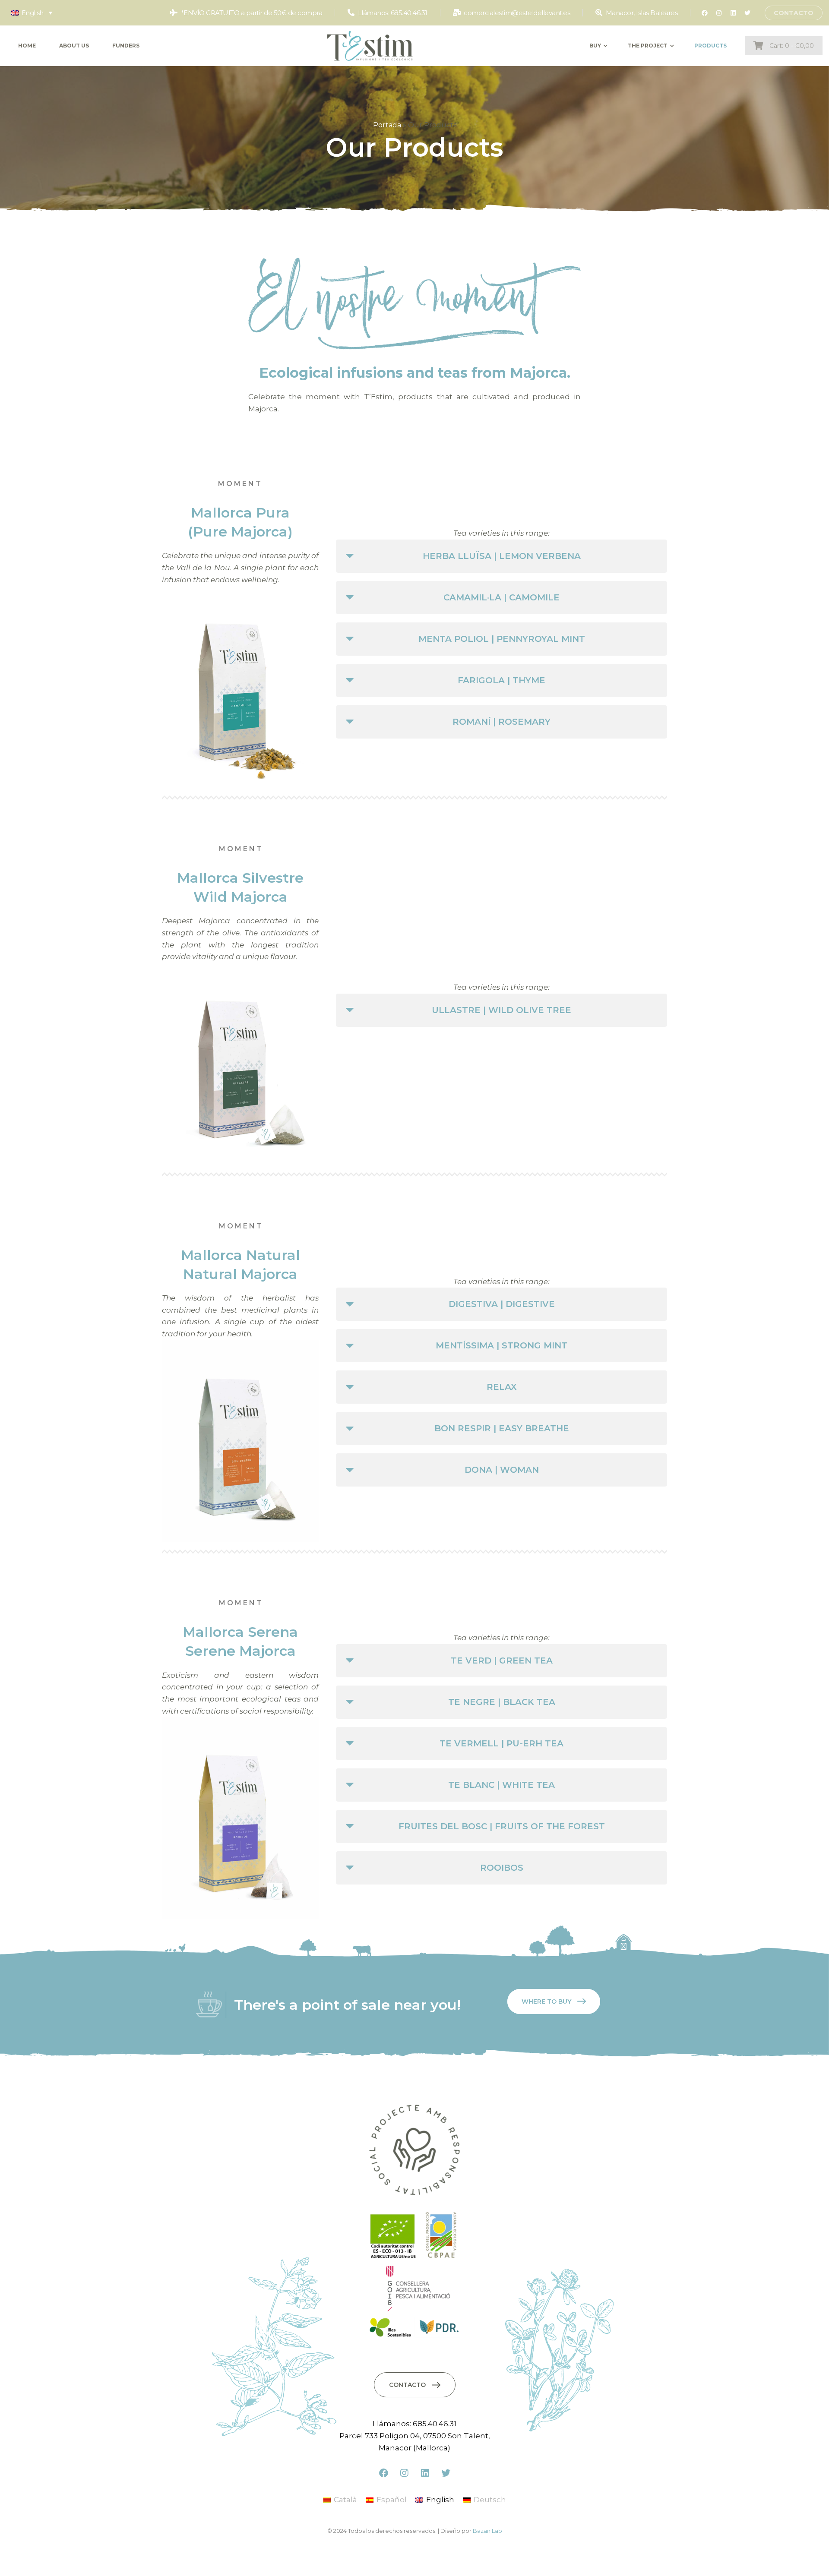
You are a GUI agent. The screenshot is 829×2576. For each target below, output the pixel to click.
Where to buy (546, 2001)
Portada (387, 125)
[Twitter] (747, 13)
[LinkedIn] (733, 13)
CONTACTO (794, 13)
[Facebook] (704, 13)
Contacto (407, 2385)
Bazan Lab (487, 2531)
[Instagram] (719, 13)
